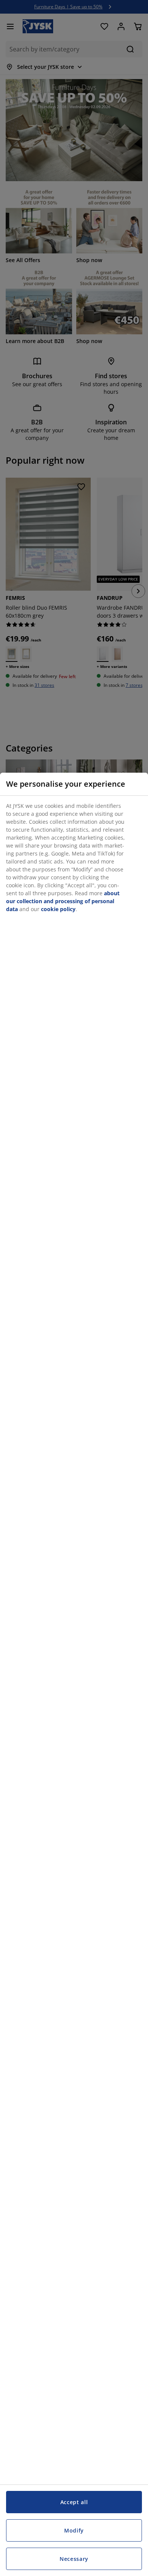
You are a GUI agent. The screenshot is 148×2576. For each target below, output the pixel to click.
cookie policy (58, 909)
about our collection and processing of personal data (63, 901)
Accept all (74, 2502)
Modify (74, 2530)
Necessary (74, 2559)
